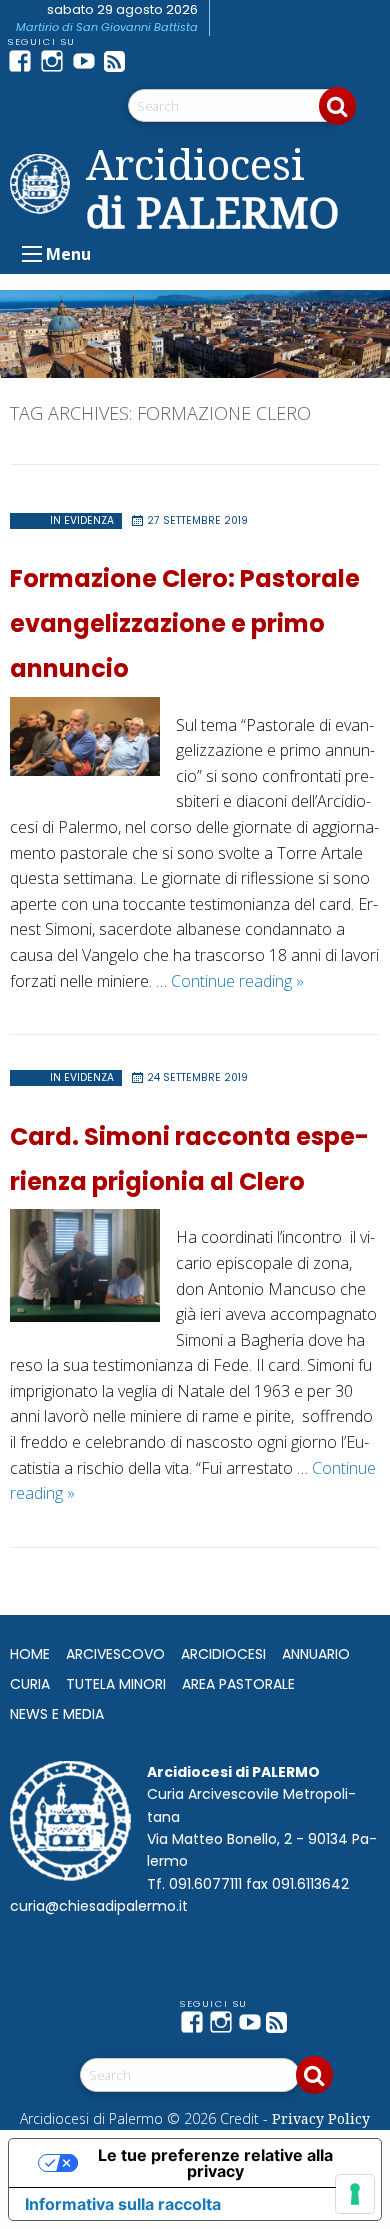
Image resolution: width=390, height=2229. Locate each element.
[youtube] (88, 61)
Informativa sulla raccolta (123, 2204)
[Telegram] (152, 61)
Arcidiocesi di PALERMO (212, 188)
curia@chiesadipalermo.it (99, 1906)
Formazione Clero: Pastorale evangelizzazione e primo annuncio (185, 623)
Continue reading (237, 981)
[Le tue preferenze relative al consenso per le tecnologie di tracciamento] (355, 2194)
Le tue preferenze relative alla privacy (215, 2163)
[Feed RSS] (120, 61)
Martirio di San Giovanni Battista (107, 27)
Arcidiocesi (223, 1654)
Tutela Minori (116, 1684)
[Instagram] (56, 61)
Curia (30, 1684)
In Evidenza (82, 520)
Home (30, 1654)
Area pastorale (238, 1684)
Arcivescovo (115, 1654)
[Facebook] (24, 61)
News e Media (57, 1714)
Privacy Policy (321, 2118)
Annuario (316, 1654)
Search (337, 106)
